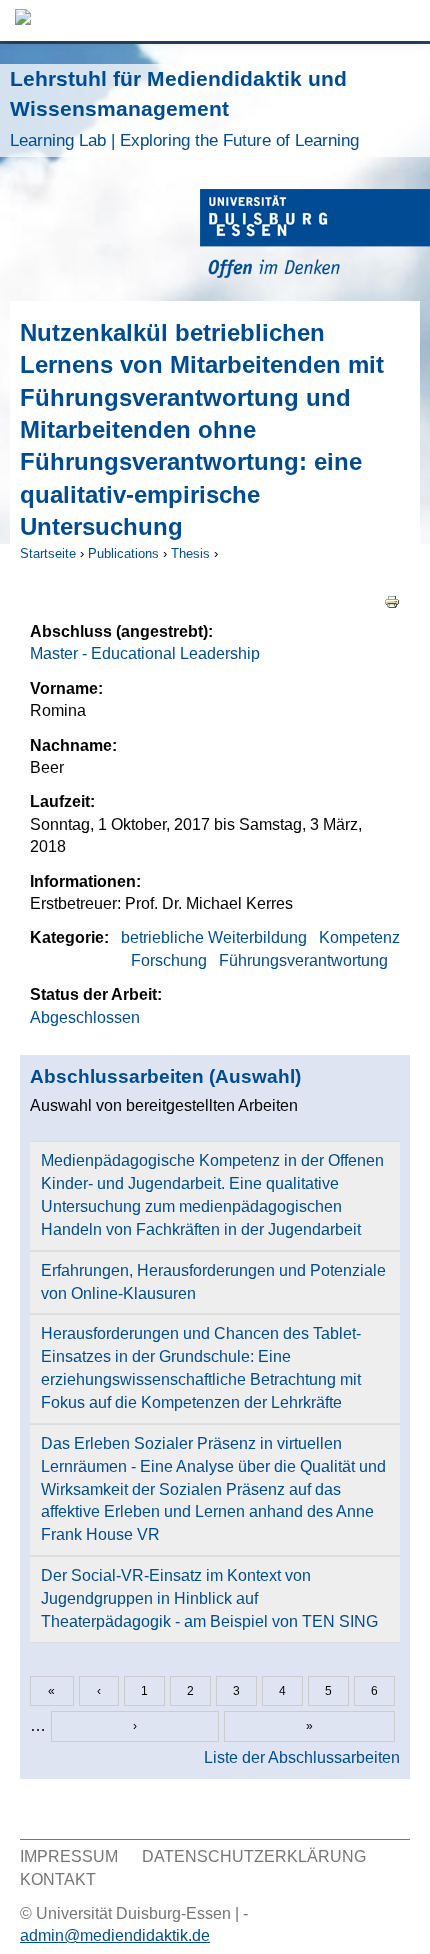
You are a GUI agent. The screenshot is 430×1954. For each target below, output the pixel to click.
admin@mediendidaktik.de (115, 1935)
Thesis (190, 553)
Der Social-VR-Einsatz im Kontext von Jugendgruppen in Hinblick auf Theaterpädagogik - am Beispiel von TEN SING (209, 1598)
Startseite (48, 553)
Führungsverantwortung (303, 960)
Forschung (169, 960)
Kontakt (58, 1879)
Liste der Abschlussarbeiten (302, 1757)
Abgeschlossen (85, 1017)
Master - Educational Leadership (145, 653)
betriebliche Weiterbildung (214, 937)
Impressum (69, 1856)
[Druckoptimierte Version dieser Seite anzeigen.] (392, 601)
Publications (123, 553)
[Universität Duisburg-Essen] (315, 236)
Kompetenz (359, 937)
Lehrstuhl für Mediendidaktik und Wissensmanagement (184, 108)
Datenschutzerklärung (254, 1856)
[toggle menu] (405, 20)
